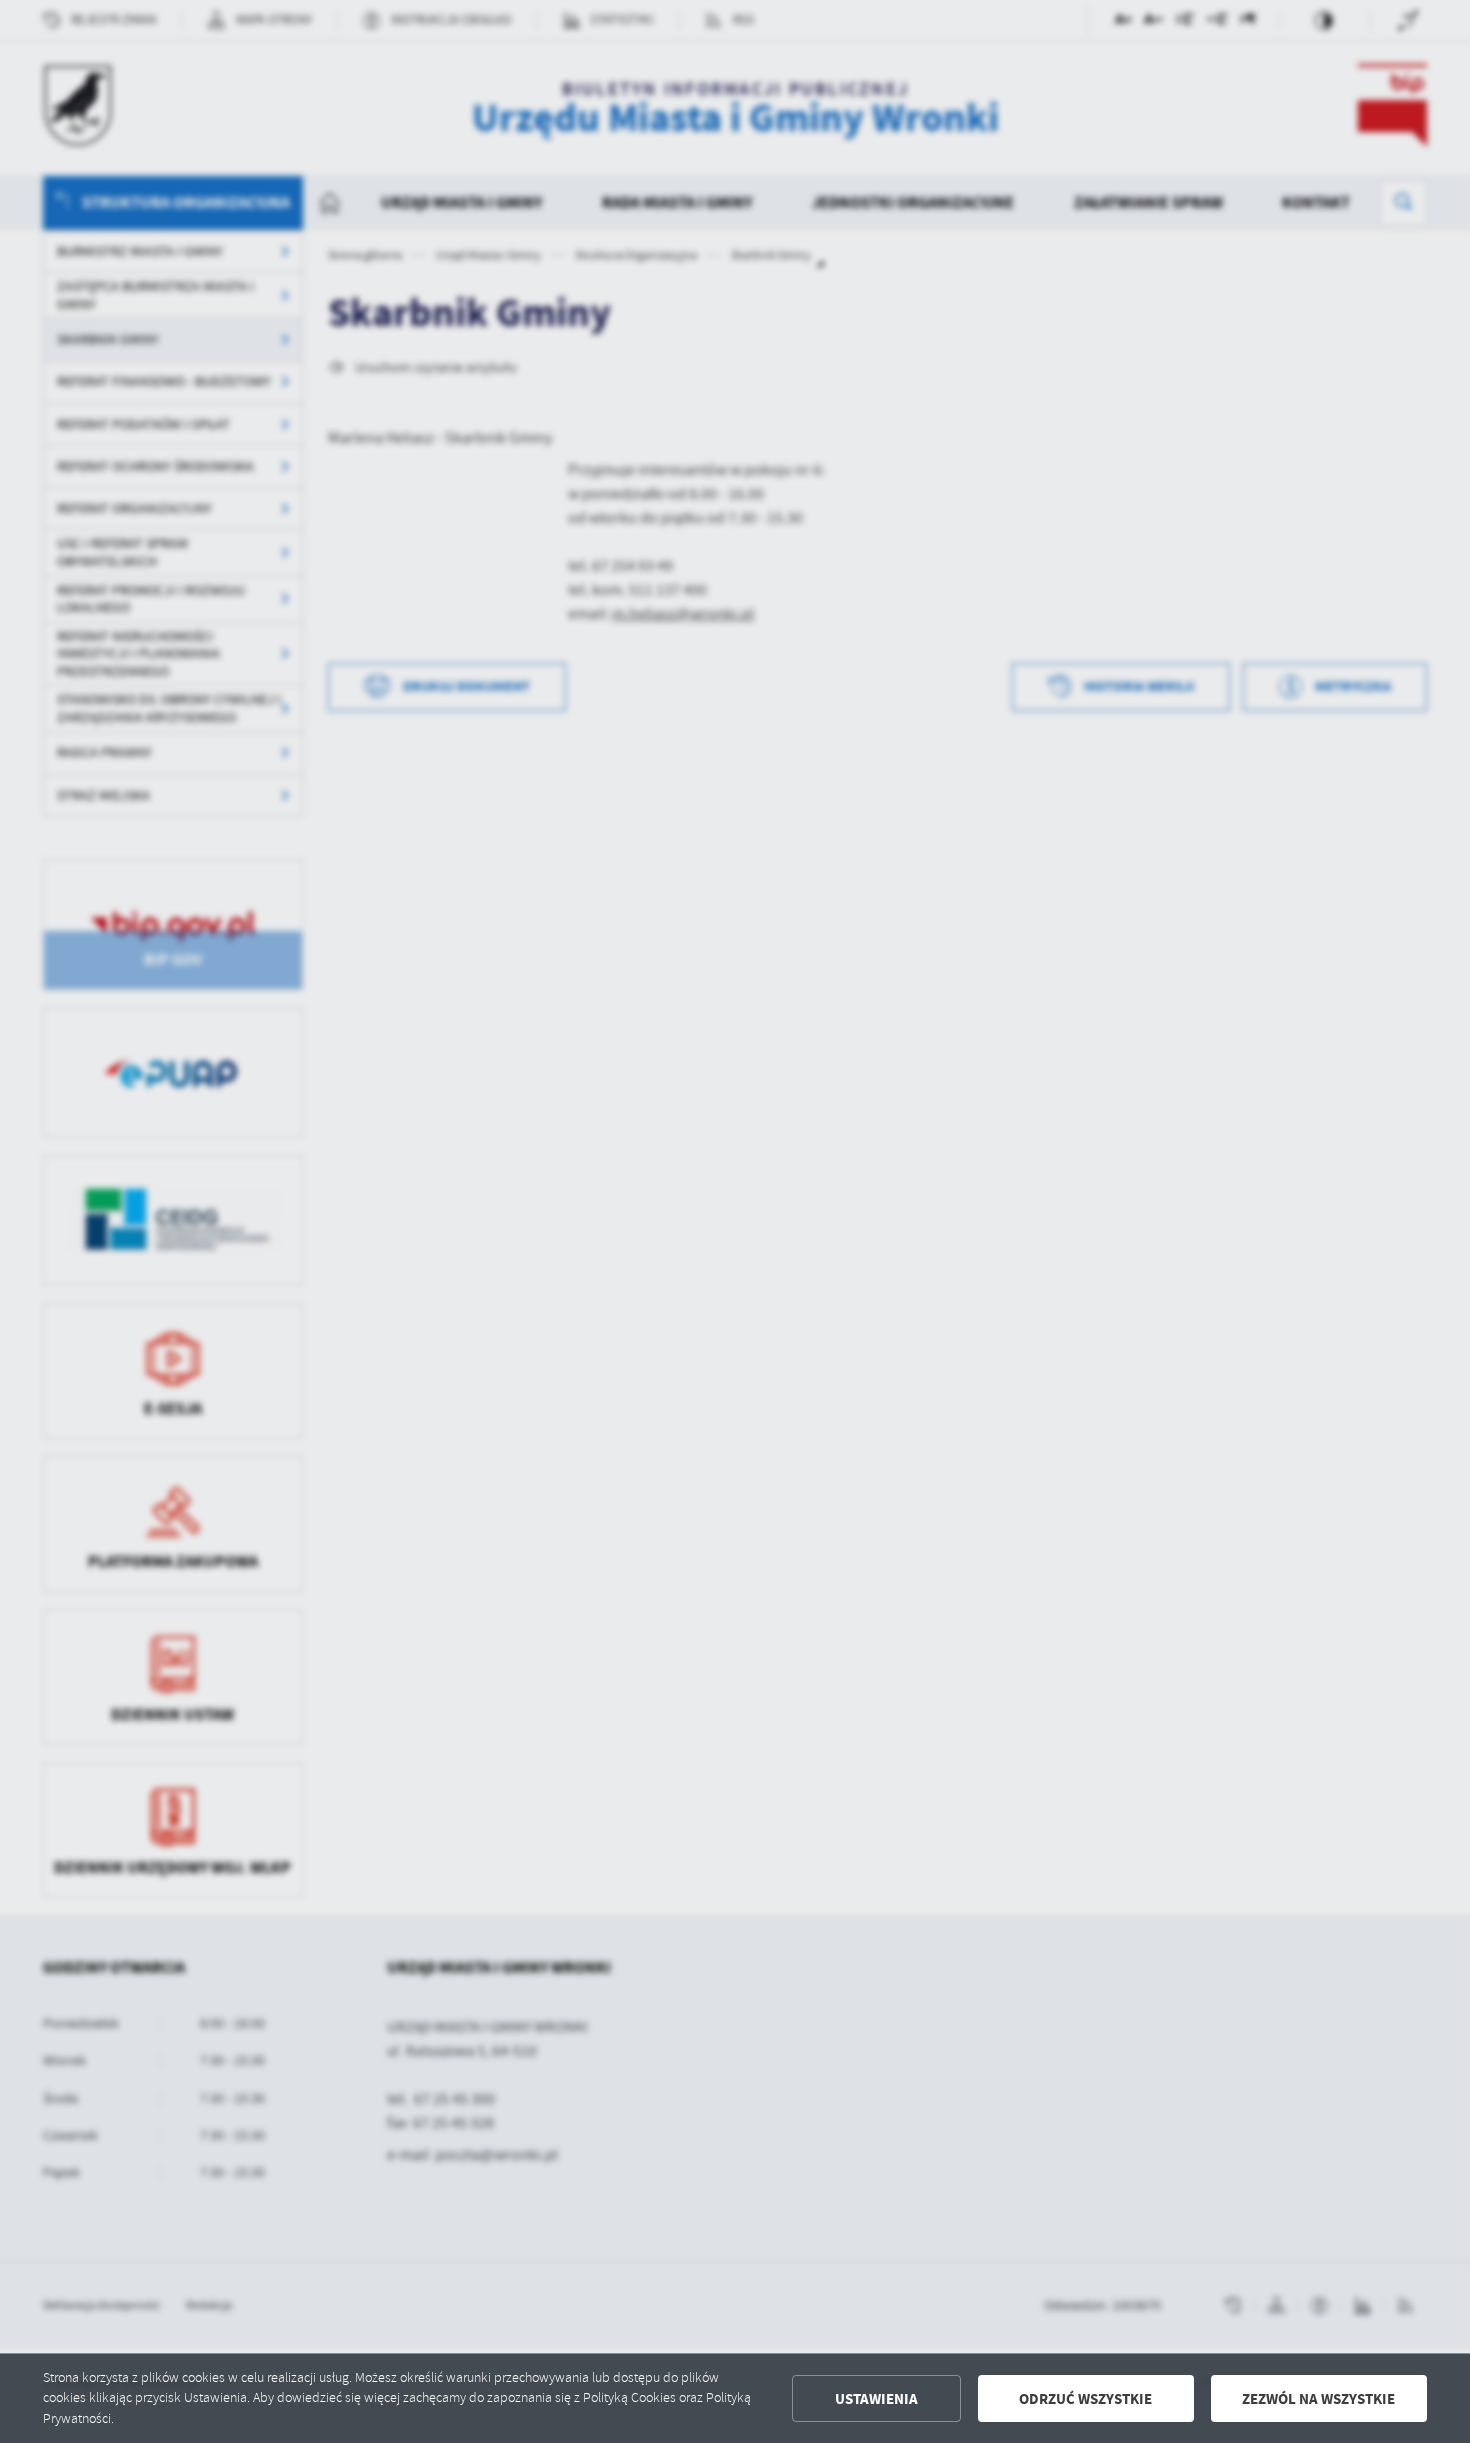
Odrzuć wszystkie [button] (1085, 2399)
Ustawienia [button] (876, 2399)
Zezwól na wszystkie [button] (1318, 2399)
